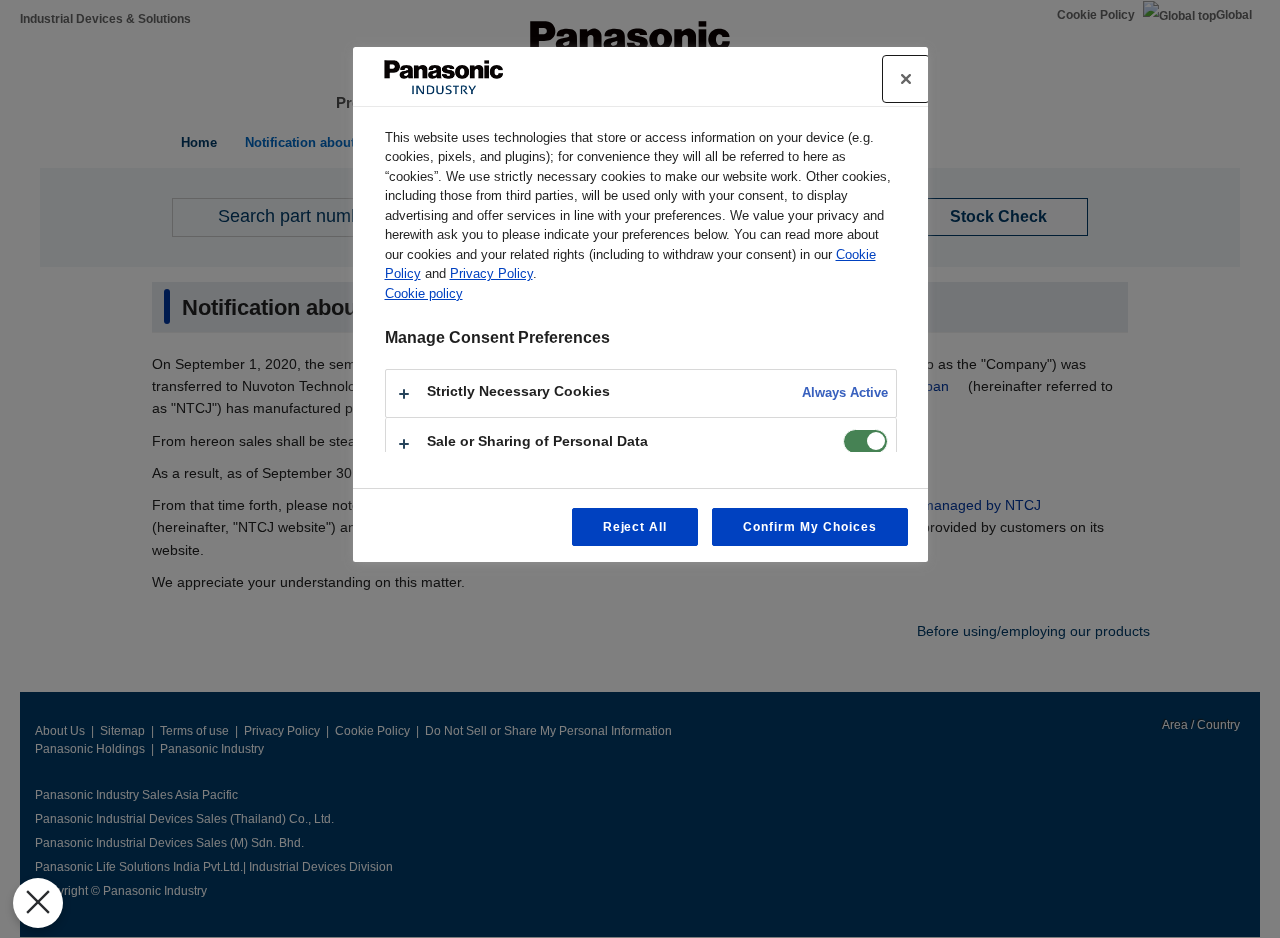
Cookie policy (424, 293)
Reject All (635, 527)
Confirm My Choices (809, 527)
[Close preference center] (906, 79)
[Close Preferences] (38, 903)
